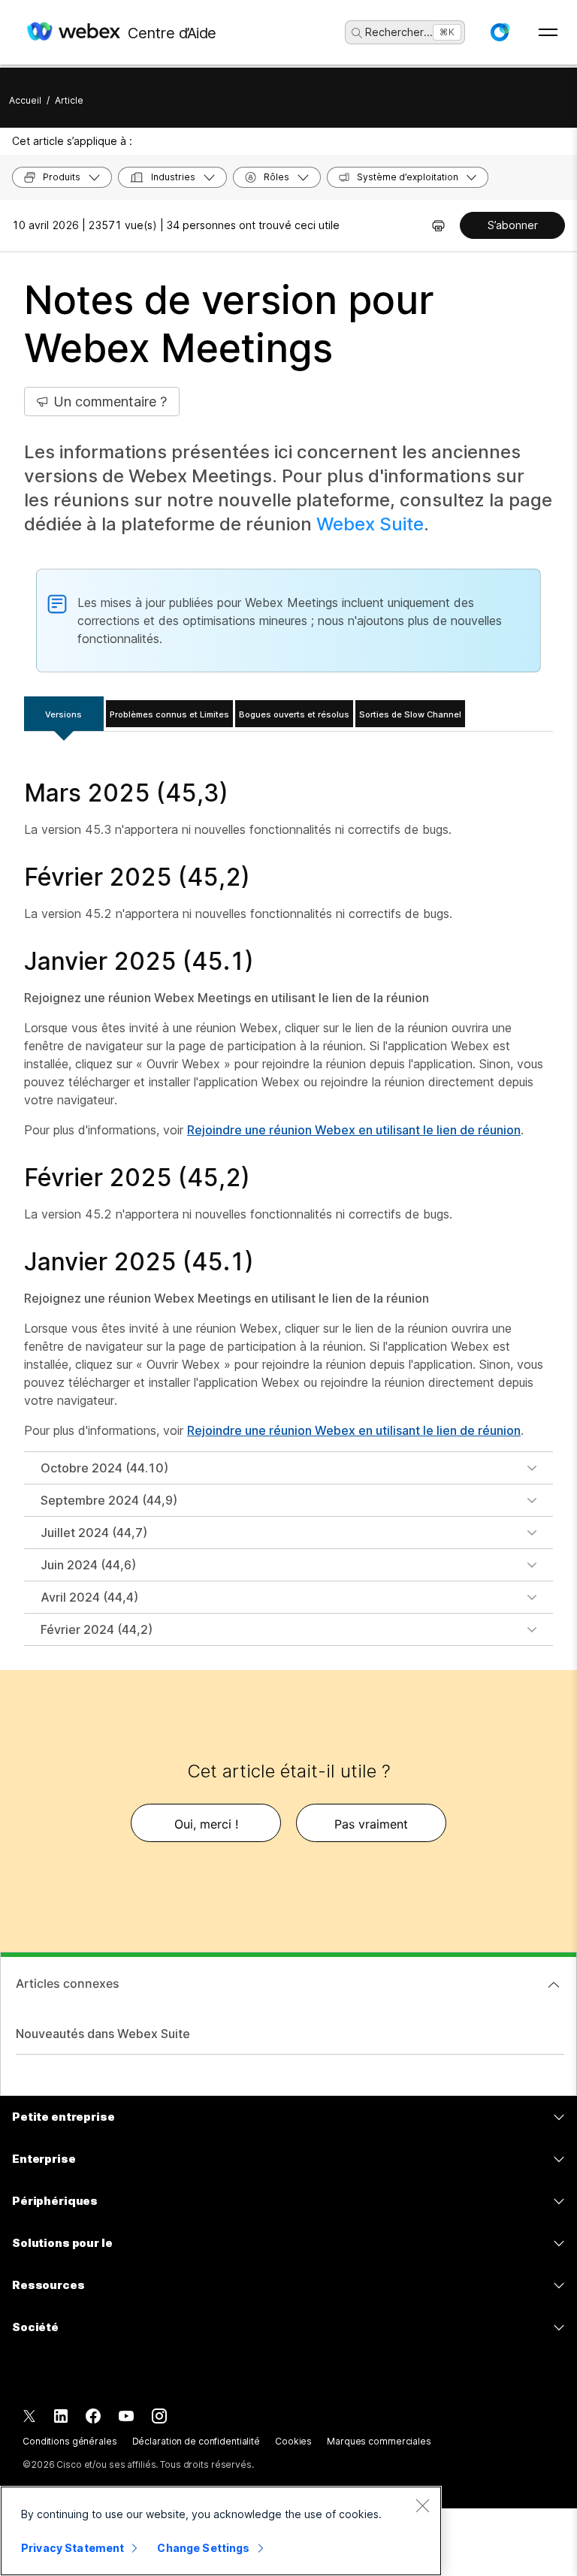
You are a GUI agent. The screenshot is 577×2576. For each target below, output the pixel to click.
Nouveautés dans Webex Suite (103, 2034)
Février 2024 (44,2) (97, 1629)
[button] (500, 32)
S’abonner (513, 225)
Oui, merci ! (206, 1824)
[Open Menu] (548, 32)
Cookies (293, 2441)
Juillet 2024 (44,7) (94, 1533)
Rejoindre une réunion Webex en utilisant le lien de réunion (354, 1130)
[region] (221, 2531)
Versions (63, 714)
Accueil (25, 100)
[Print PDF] (438, 225)
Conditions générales (70, 2441)
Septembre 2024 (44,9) (109, 1500)
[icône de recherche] (357, 33)
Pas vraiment (371, 1824)
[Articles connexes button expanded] (554, 1985)
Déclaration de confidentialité (196, 2441)
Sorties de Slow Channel (410, 714)
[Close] (422, 2505)
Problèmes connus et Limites (169, 714)
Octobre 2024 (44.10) (104, 1468)
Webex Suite (370, 524)
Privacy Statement (73, 2548)
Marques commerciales (379, 2441)
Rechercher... (399, 32)
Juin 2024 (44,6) (88, 1565)
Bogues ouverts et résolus (294, 714)
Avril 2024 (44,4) (89, 1597)
